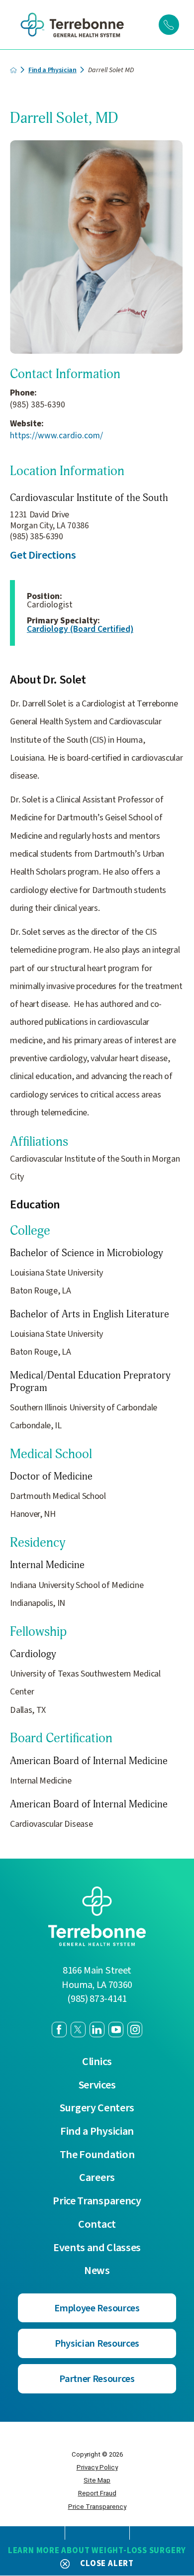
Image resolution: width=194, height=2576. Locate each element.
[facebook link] (59, 2029)
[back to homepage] (13, 70)
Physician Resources (97, 2343)
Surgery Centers (97, 2108)
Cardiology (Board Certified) (80, 629)
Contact (97, 2225)
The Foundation (97, 2155)
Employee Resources (97, 2308)
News (97, 2271)
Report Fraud (97, 2493)
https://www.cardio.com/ (56, 436)
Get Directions (43, 555)
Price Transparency (97, 2201)
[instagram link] (135, 2029)
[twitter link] (78, 2029)
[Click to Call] (169, 24)
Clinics (97, 2062)
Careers (97, 2178)
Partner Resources (97, 2379)
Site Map (97, 2480)
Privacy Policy (97, 2467)
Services (97, 2085)
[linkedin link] (97, 2029)
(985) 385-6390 (38, 405)
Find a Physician (52, 70)
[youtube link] (116, 2029)
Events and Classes (97, 2248)
